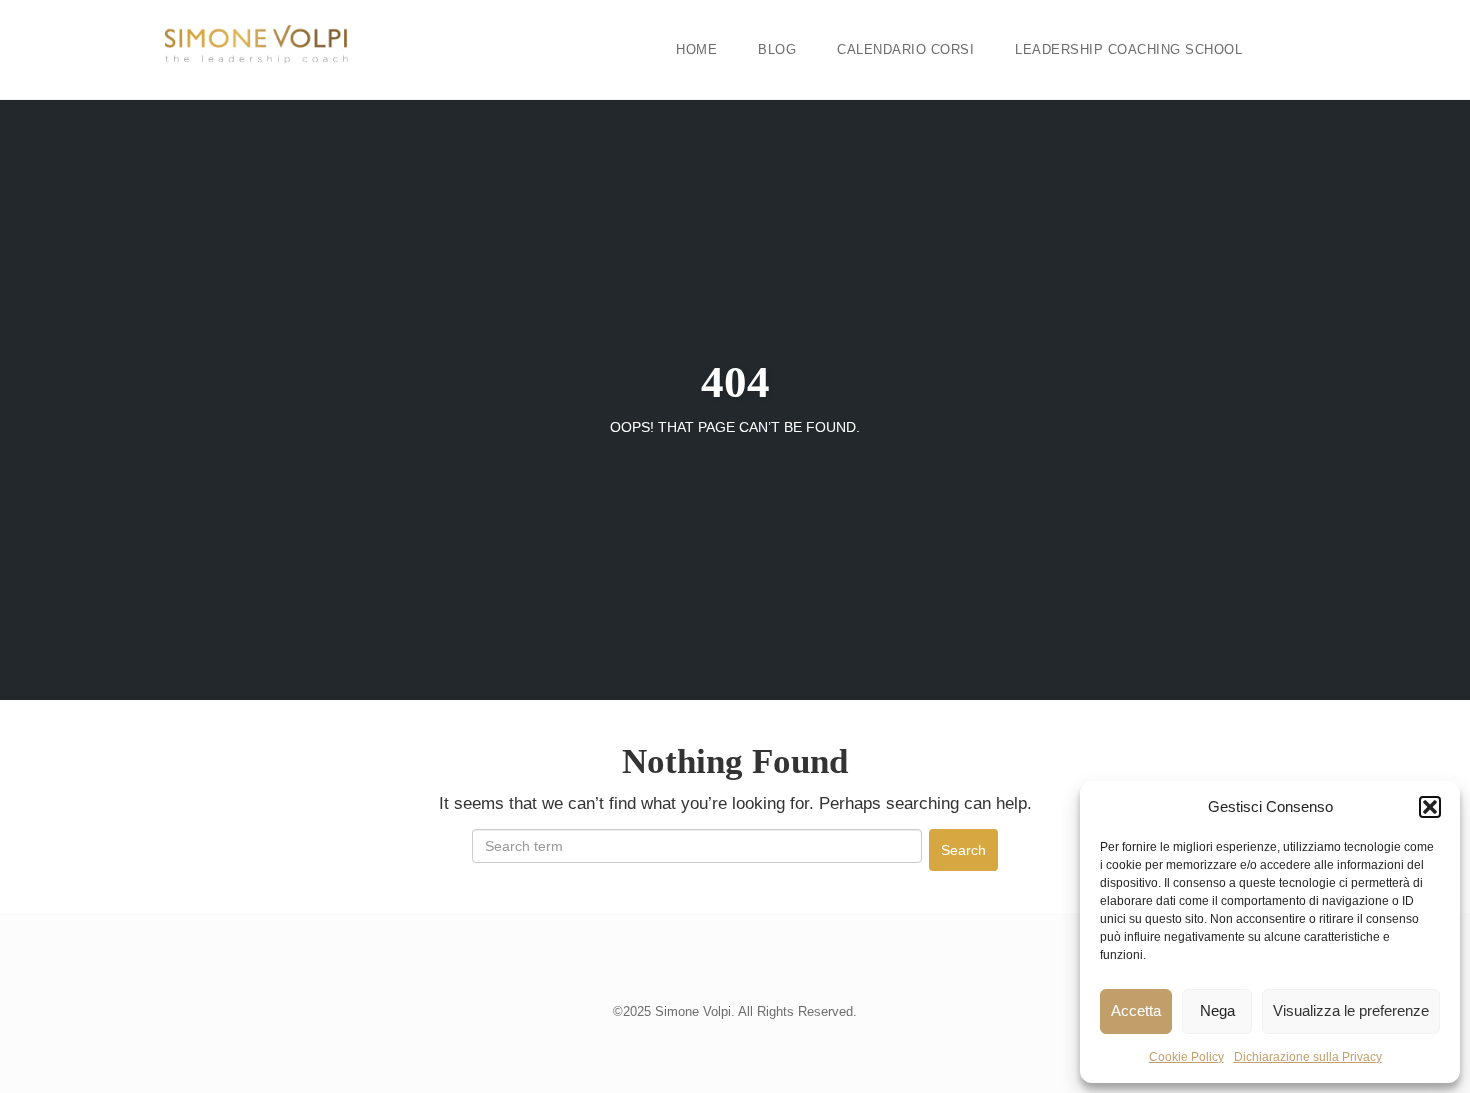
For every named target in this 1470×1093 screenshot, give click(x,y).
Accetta (1136, 1010)
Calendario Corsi (905, 49)
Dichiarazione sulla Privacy (1308, 1057)
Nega (1217, 1010)
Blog (777, 49)
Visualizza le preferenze (1351, 1010)
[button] (1430, 807)
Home (696, 49)
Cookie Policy (1186, 1057)
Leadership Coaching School (1128, 49)
